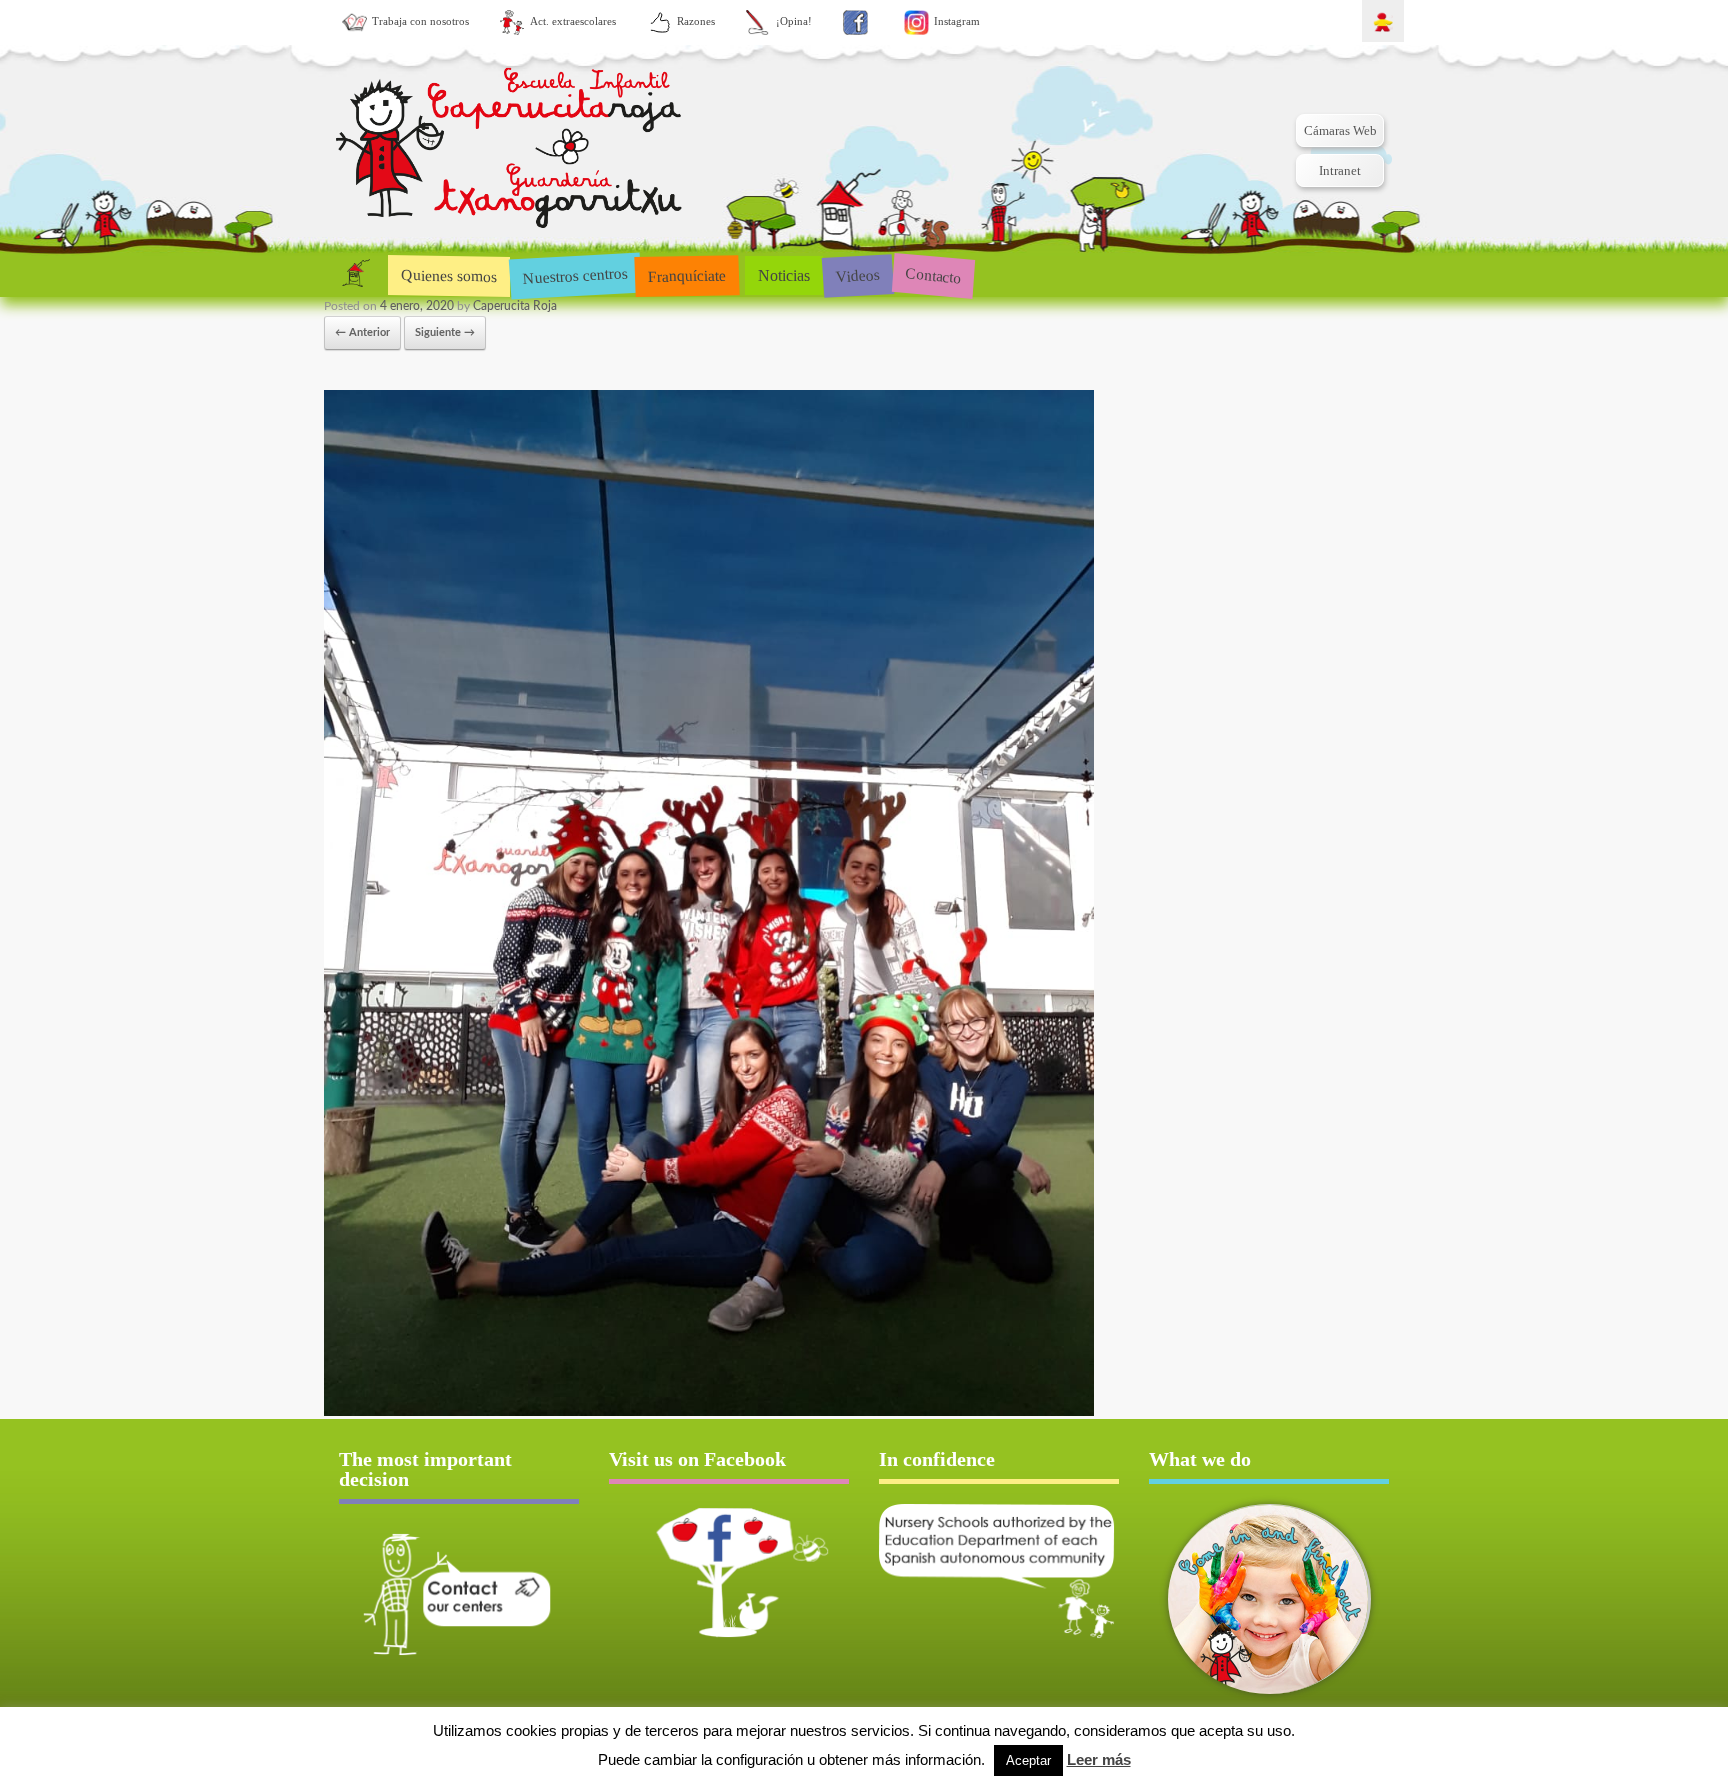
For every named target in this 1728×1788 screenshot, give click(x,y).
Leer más (1099, 1759)
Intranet (1340, 170)
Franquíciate (687, 275)
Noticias (784, 275)
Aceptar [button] (1028, 1760)
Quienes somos (449, 275)
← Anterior (362, 332)
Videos (857, 274)
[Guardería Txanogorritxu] (511, 150)
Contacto (933, 274)
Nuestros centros (575, 275)
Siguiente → (445, 332)
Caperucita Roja (515, 306)
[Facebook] (855, 22)
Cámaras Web (1340, 130)
